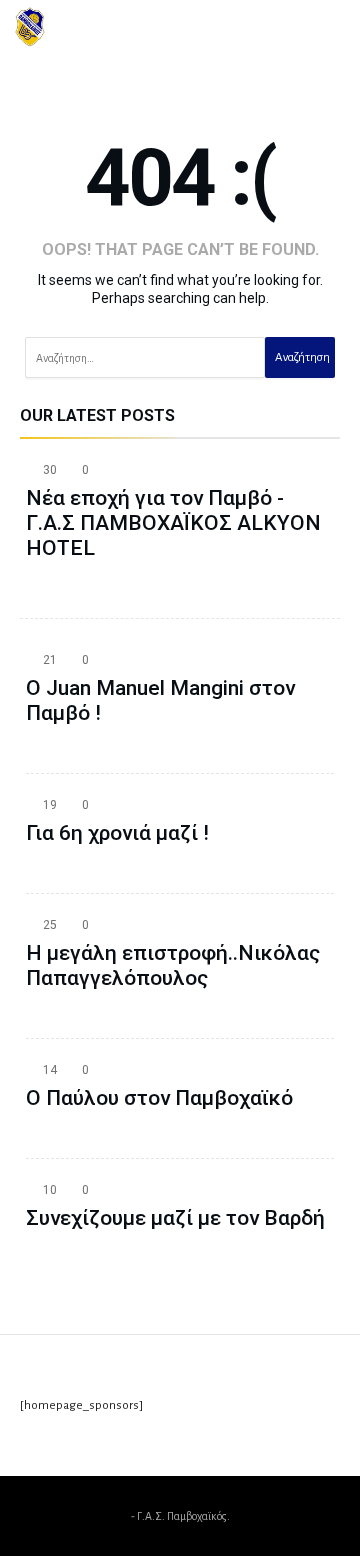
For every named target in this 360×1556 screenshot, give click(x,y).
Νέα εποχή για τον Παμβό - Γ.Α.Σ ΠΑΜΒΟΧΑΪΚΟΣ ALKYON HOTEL (173, 523)
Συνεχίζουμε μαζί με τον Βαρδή (175, 1218)
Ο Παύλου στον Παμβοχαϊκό (159, 1098)
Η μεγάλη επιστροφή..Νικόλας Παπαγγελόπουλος (173, 965)
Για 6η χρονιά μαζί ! (117, 833)
